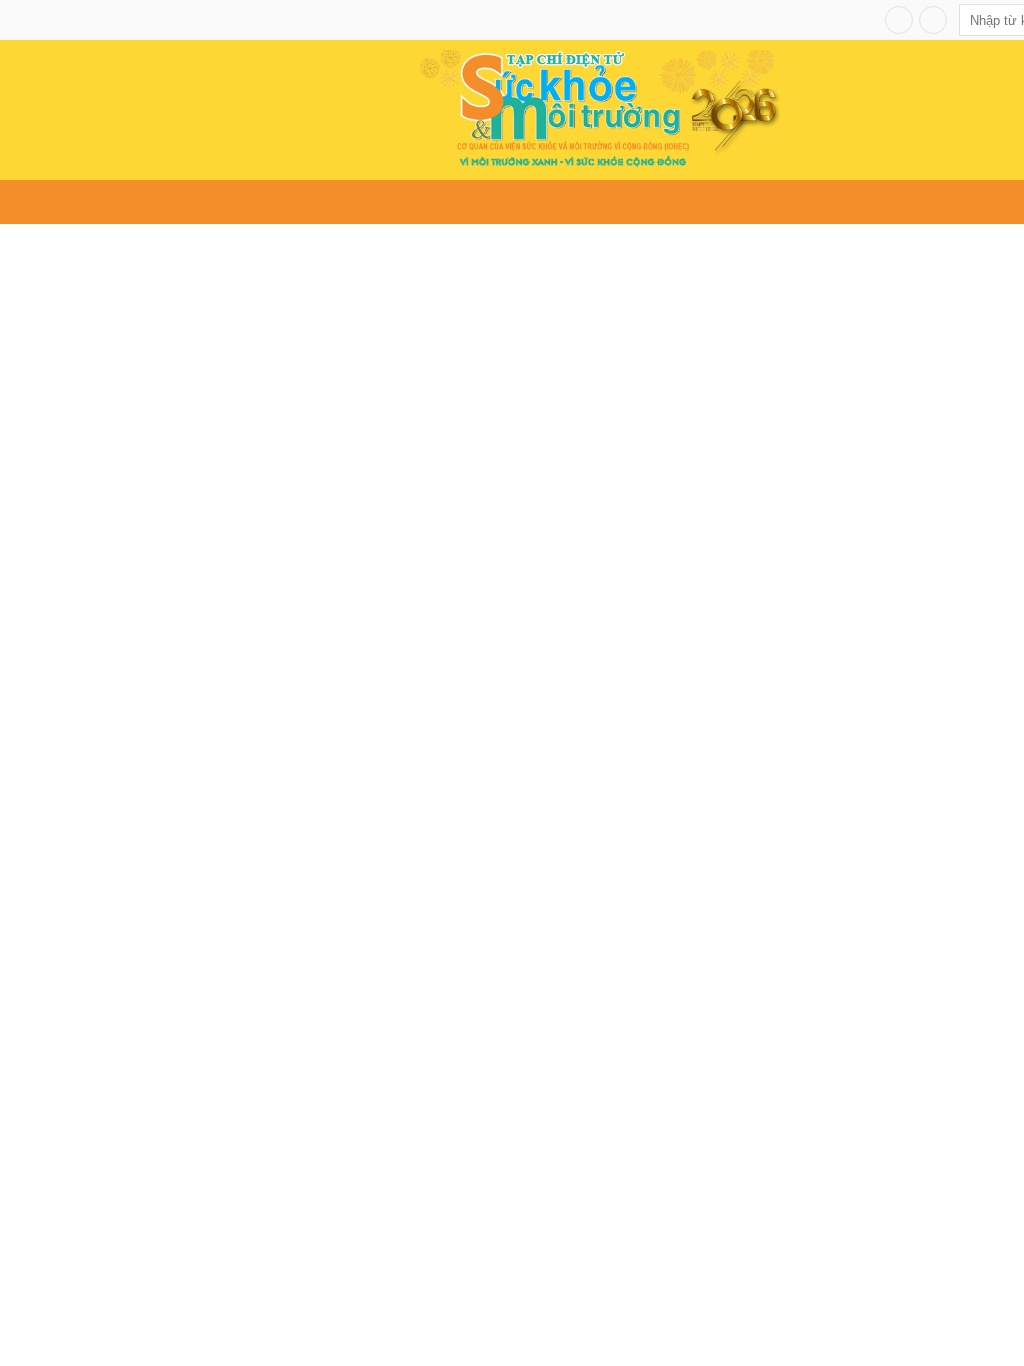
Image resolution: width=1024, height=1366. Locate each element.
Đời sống (428, 202)
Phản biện (931, 202)
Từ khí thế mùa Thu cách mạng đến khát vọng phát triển (509, 718)
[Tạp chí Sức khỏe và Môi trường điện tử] (599, 107)
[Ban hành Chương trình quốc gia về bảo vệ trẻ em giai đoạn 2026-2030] (752, 1258)
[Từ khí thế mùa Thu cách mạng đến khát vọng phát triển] (569, 496)
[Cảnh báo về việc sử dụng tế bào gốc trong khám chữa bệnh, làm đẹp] (450, 1258)
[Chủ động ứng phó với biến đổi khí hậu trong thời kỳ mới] (148, 1258)
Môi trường (286, 202)
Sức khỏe (196, 202)
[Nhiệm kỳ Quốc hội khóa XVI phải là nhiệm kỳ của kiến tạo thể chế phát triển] (128, 375)
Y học (362, 202)
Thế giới (502, 202)
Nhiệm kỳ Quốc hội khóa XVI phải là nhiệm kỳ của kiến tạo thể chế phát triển (123, 493)
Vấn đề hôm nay (92, 202)
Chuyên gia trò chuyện (799, 202)
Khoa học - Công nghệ (623, 202)
